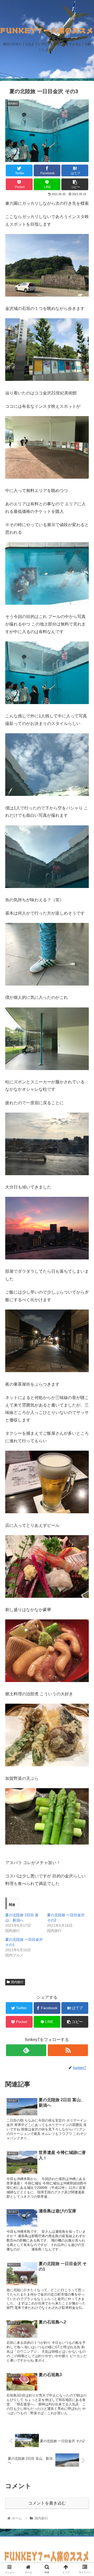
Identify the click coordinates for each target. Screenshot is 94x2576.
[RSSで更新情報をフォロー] (68, 2050)
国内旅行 (17, 1982)
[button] (84, 1273)
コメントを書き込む (47, 2503)
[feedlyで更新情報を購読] (26, 2050)
